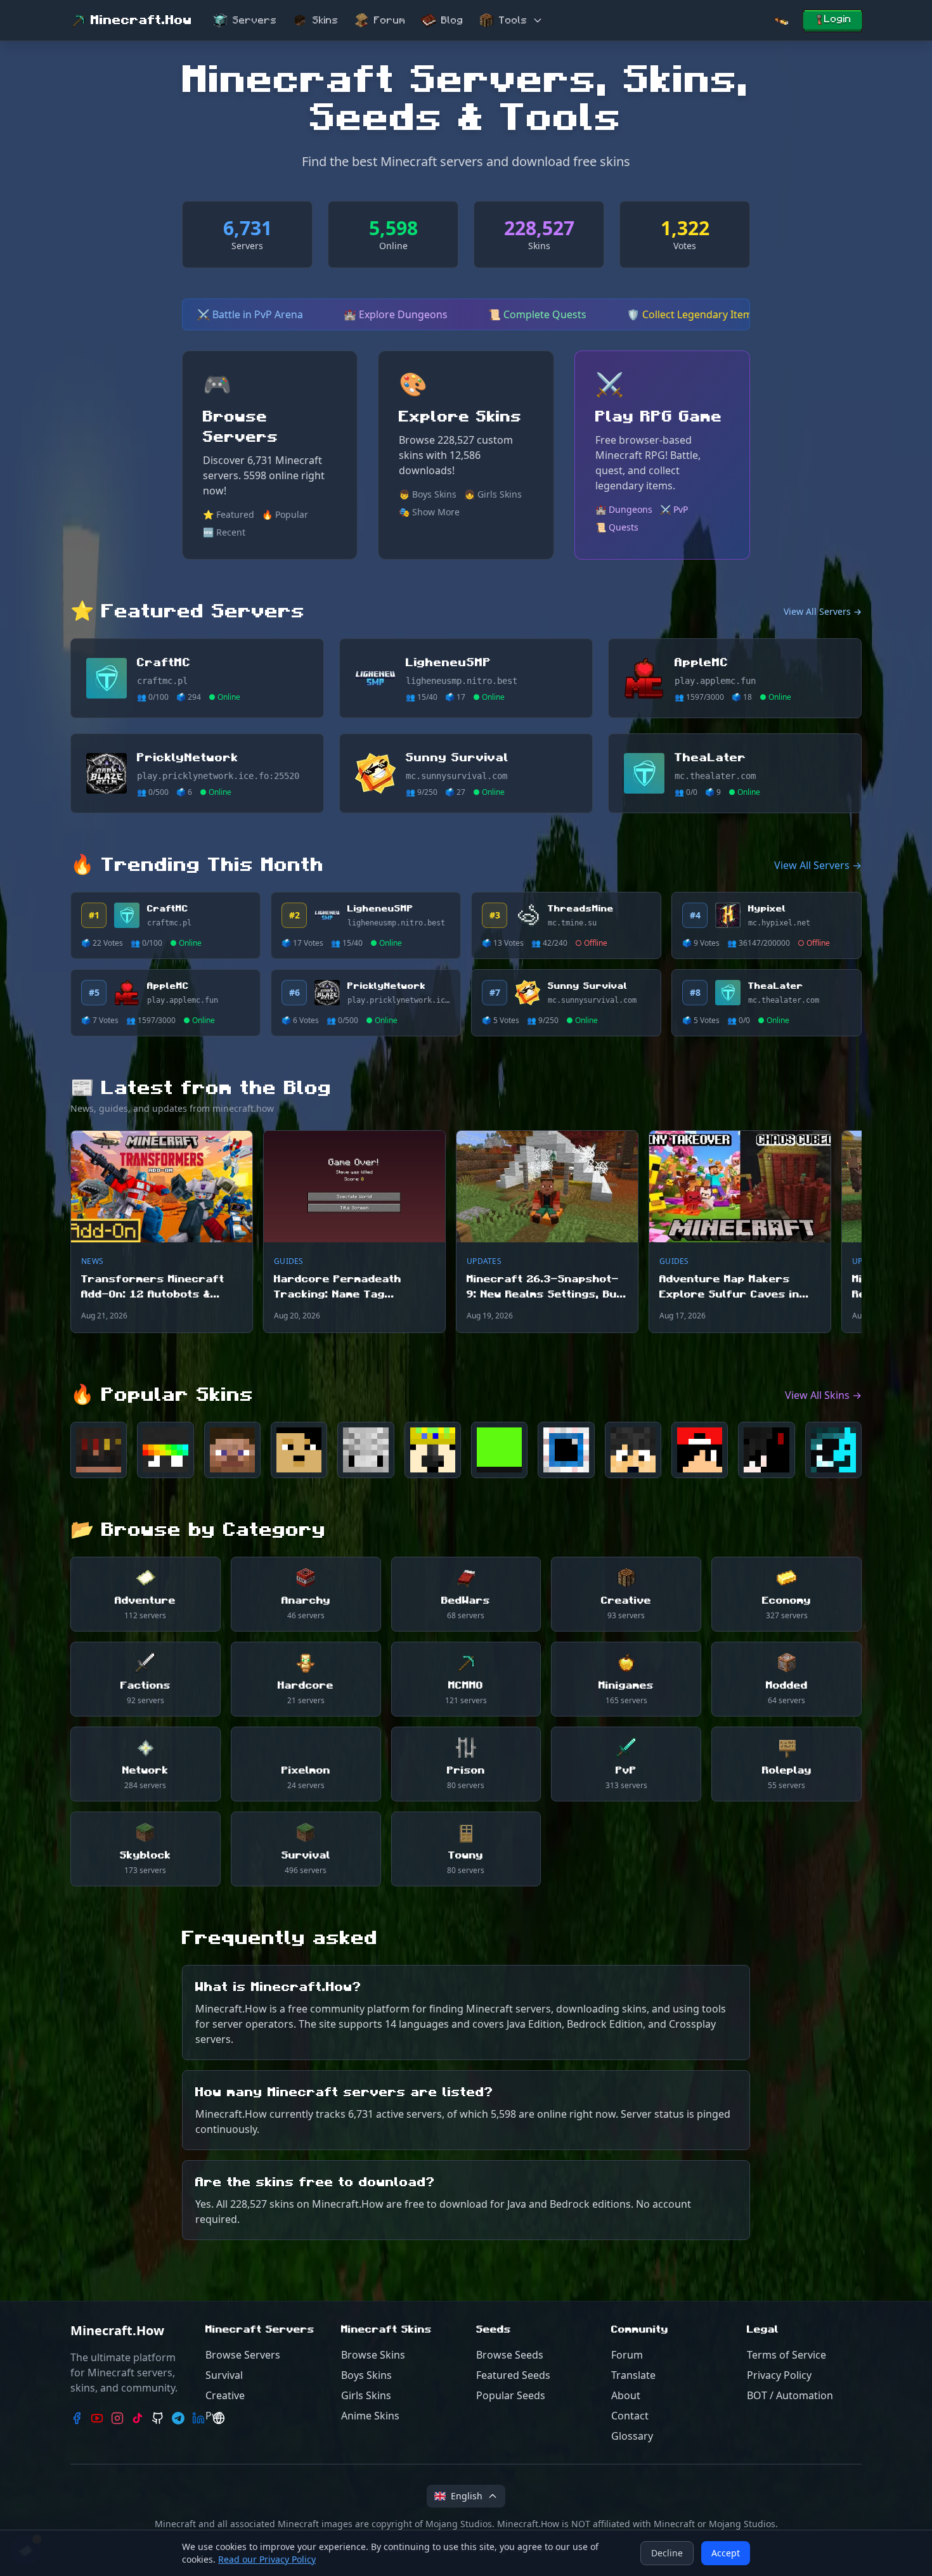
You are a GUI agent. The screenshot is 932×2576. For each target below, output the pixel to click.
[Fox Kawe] (232, 1450)
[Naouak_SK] (299, 1450)
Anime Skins (370, 2416)
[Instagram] (117, 2418)
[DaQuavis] (700, 1450)
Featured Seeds (513, 2375)
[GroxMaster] (566, 1450)
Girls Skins (366, 2395)
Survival (224, 2375)
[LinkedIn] (198, 2418)
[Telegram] (178, 2418)
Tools (513, 20)
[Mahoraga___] (366, 1450)
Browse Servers (243, 2355)
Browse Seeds (510, 2355)
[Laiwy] (833, 1450)
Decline (667, 2553)
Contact (630, 2416)
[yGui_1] (766, 1450)
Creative (225, 2395)
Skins (326, 20)
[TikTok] (138, 2418)
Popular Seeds (511, 2395)
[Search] (781, 21)
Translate (633, 2375)
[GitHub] (158, 2418)
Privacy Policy (779, 2375)
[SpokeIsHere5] (165, 1450)
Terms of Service (786, 2355)
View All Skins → (823, 1395)
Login (838, 19)
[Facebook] (77, 2418)
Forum (390, 20)
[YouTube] (97, 2418)
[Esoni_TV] (633, 1450)
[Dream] (499, 1450)
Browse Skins (373, 2355)
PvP (214, 2416)
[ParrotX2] (433, 1450)
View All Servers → (823, 611)
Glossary (632, 2436)
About (626, 2395)
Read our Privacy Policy (267, 2559)
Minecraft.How (141, 20)
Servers (255, 20)
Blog (452, 20)
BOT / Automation (790, 2395)
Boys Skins (366, 2375)
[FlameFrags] (99, 1450)
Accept (726, 2553)
